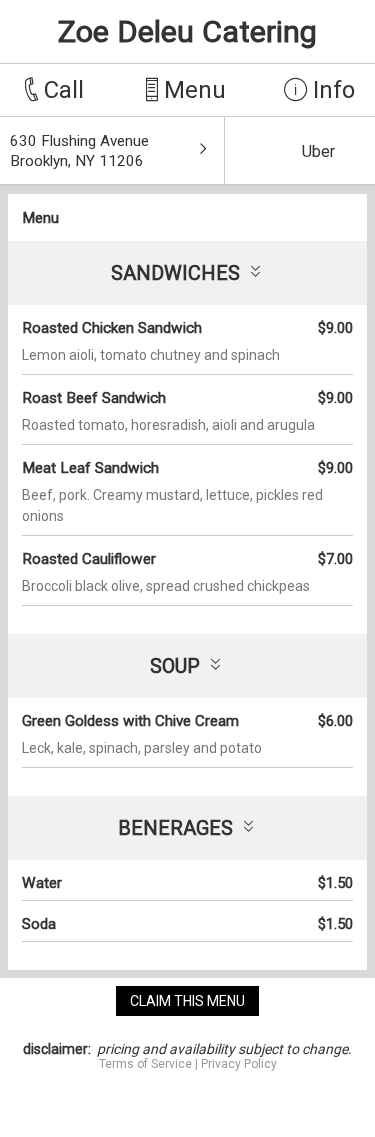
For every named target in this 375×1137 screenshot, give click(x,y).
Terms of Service (145, 1064)
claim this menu (187, 1001)
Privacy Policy (239, 1064)
